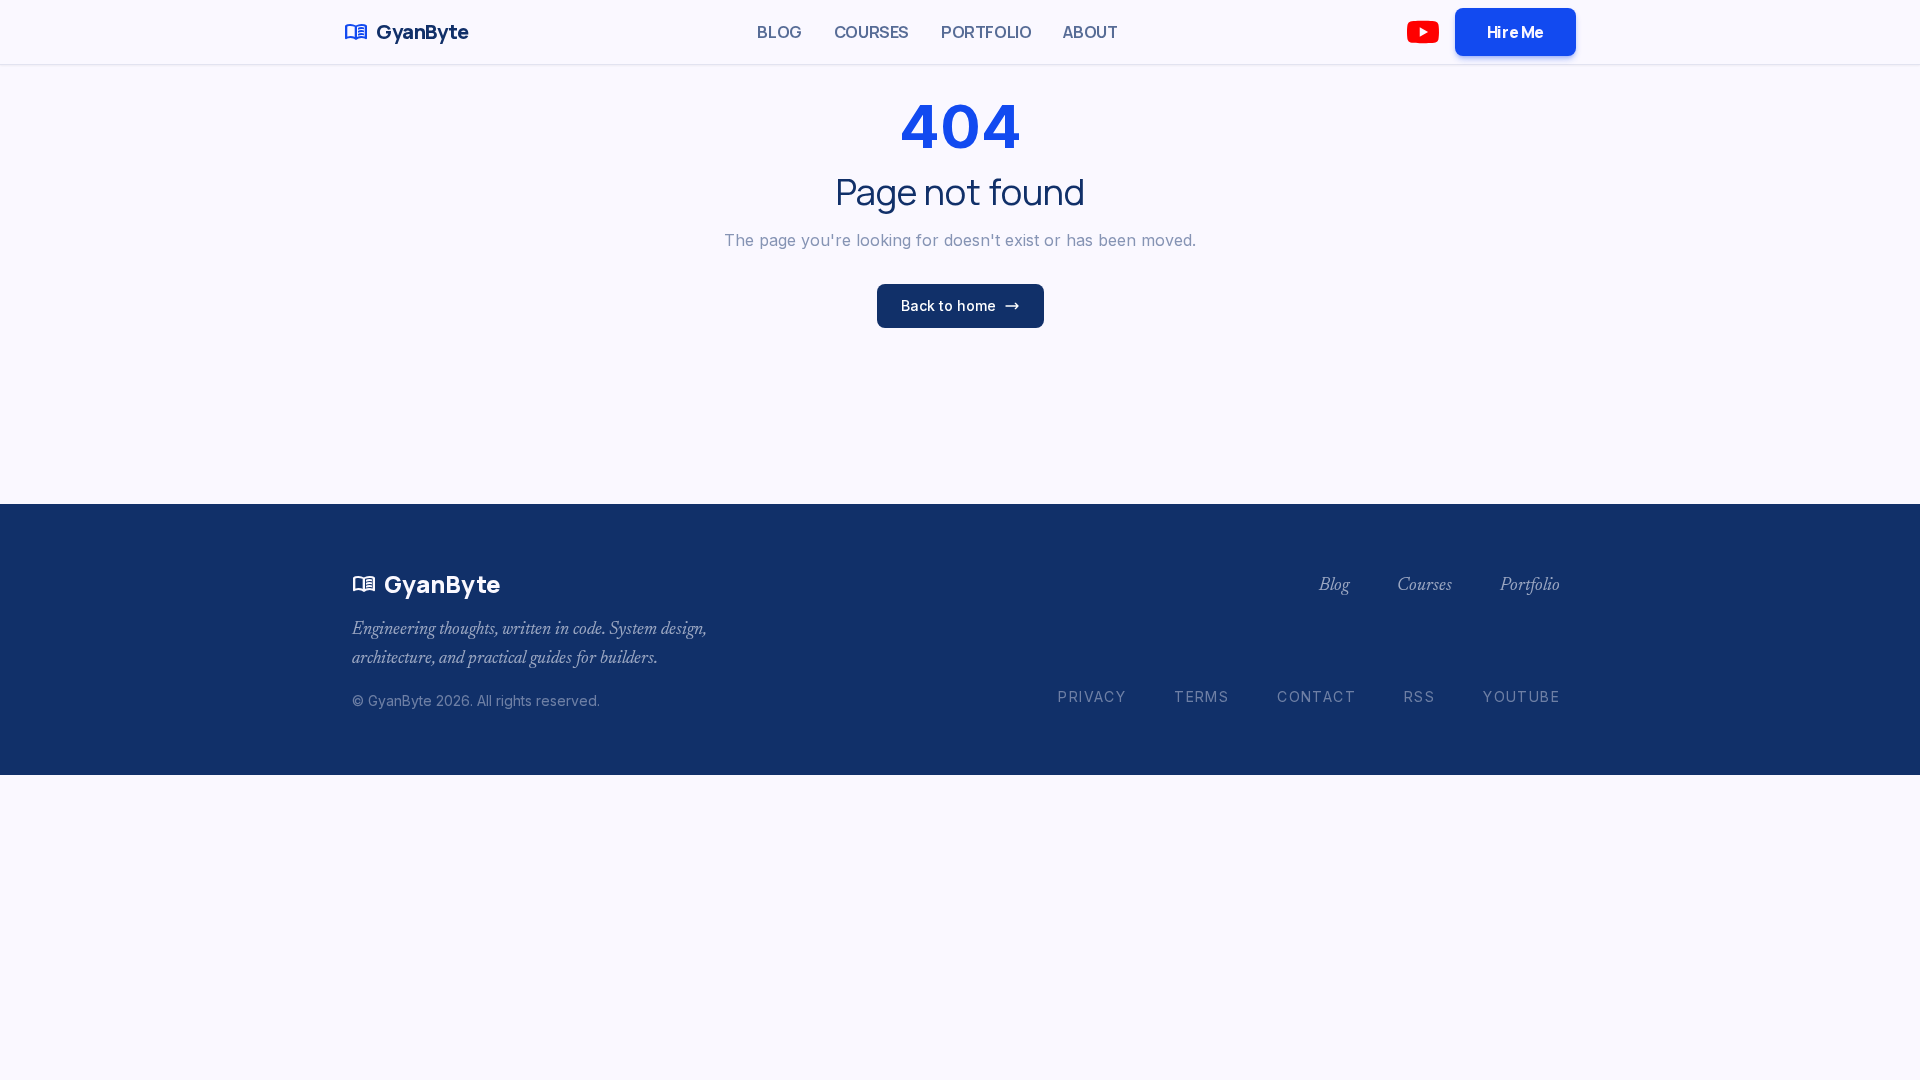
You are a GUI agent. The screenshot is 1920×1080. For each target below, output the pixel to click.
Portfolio (986, 32)
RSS (1419, 696)
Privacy (1092, 696)
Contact (1316, 696)
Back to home (948, 305)
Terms (1201, 696)
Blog (779, 32)
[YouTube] (1423, 32)
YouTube (1521, 696)
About (1090, 32)
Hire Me (1515, 32)
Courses (871, 32)
